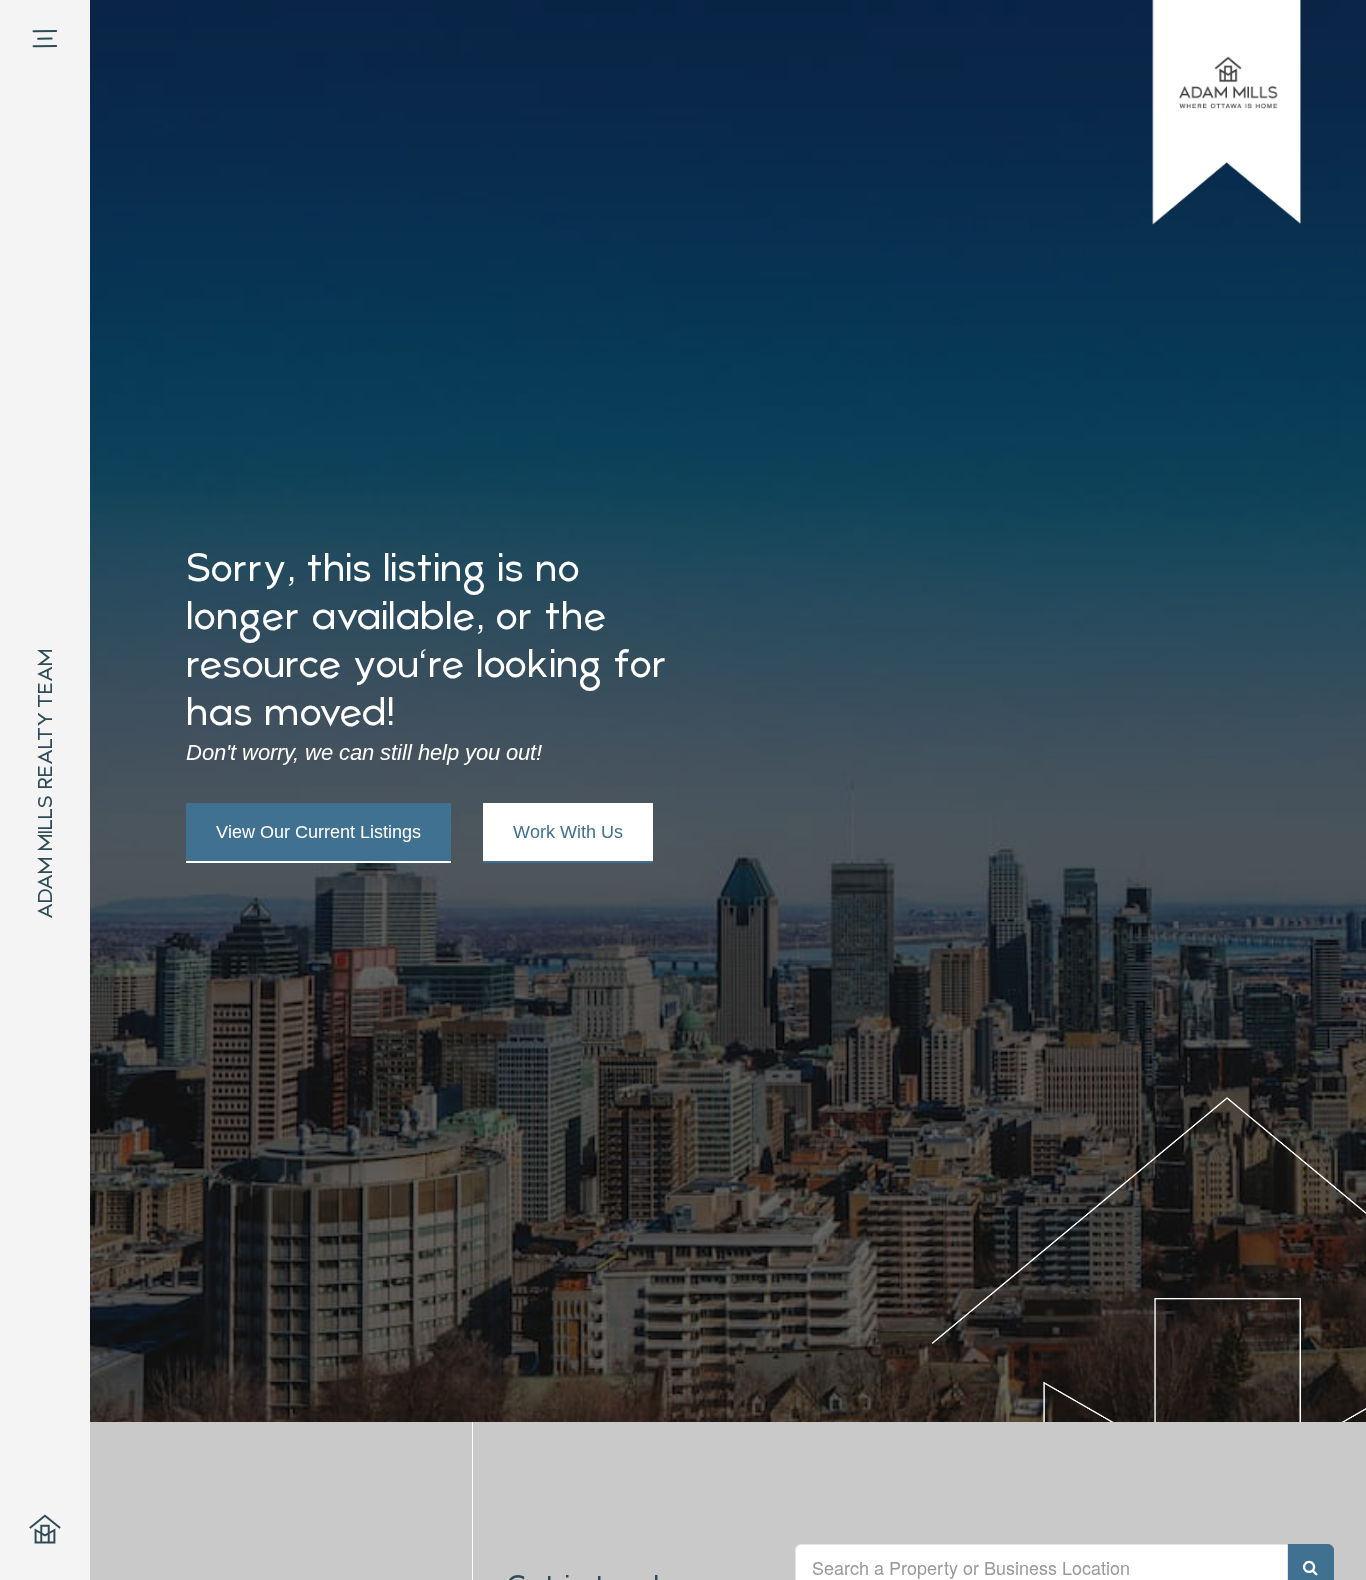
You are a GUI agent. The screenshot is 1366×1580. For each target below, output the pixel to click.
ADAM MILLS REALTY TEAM (45, 784)
